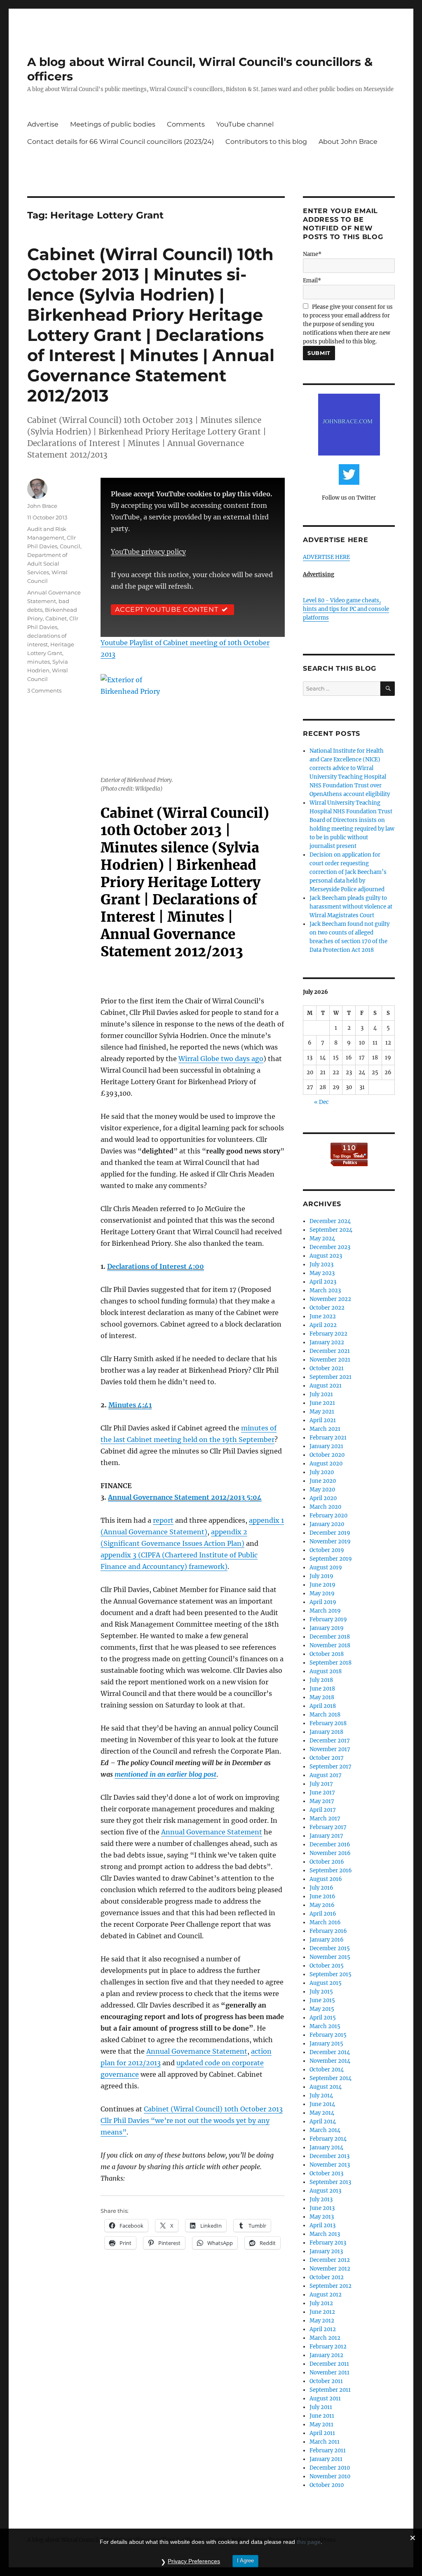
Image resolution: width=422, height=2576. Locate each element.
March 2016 (325, 1922)
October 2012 (327, 2277)
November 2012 (330, 2269)
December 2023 (330, 1247)
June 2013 (322, 2208)
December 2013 (329, 2156)
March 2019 (325, 1611)
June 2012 (322, 2312)
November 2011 (329, 2373)
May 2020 (322, 1490)
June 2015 (322, 2000)
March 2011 (325, 2442)
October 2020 (327, 1455)
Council (70, 546)
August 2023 (326, 1256)
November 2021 (330, 1360)
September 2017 (331, 1767)
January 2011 (326, 2459)
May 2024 (322, 1239)
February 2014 (328, 2139)
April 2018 (323, 1706)
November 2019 (330, 1542)
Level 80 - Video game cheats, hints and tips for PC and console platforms (346, 609)
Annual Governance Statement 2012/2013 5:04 (185, 1497)
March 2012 (325, 2338)
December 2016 (330, 1845)
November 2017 (330, 1749)
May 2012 (322, 2321)
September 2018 (331, 1663)
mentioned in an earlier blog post (165, 1774)
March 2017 (325, 1819)
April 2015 (323, 2018)
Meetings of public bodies (113, 124)
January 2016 (327, 1940)
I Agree (245, 2561)
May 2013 (322, 2217)
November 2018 (330, 1645)
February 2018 (328, 1723)
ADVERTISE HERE (326, 557)
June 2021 (322, 1403)
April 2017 (323, 1810)
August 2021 (326, 1386)
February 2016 (328, 1931)
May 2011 (321, 2425)
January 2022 (327, 1342)
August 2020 (326, 1464)
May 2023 (322, 1273)
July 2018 (321, 1680)
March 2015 (325, 2026)
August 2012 (326, 2295)
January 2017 (326, 1836)
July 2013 (321, 2199)
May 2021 (322, 1412)
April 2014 (323, 2122)
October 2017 (327, 1758)
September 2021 (331, 1377)
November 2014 (330, 2061)
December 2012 (330, 2260)
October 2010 (327, 2485)
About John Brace (348, 142)
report (163, 1520)
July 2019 (321, 1576)
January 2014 (326, 2147)
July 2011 (321, 2407)
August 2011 (325, 2399)
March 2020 (325, 1507)
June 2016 (322, 1896)
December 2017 (330, 1741)
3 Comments (44, 690)
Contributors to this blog (266, 142)
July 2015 (321, 1992)
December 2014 (330, 2052)
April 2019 (323, 1602)
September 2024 (331, 1230)
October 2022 (327, 1308)
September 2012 (331, 2286)
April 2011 (322, 2433)
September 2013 (330, 2182)
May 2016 (322, 1905)
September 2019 (331, 1559)
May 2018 (322, 1697)
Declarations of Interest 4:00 (156, 1266)
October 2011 (326, 2381)
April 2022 (323, 1325)
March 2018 (325, 1715)
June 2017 (322, 1793)
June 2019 (322, 1585)
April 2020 (323, 1498)
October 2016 (327, 1862)
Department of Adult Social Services (47, 564)
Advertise (43, 124)
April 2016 (323, 1914)
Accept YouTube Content (167, 609)
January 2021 (326, 1446)
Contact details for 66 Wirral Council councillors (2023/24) (121, 142)
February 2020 (328, 1516)
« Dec (321, 1102)
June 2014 (322, 2104)
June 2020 (323, 1481)
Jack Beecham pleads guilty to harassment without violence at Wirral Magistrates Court (351, 907)
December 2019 (330, 1533)
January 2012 (326, 2355)
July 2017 (321, 1784)
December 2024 (330, 1221)
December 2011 (329, 2364)
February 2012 (328, 2347)
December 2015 (330, 1948)
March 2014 (325, 2130)
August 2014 (326, 2087)
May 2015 (322, 2009)
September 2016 (331, 1870)
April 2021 (323, 1420)
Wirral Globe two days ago (221, 1059)
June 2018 (322, 1689)
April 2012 (323, 2329)
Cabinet (56, 618)
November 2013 (330, 2165)
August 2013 (325, 2191)
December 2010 (330, 2468)
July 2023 (321, 1265)
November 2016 (330, 1853)
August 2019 (326, 1567)
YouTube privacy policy (148, 552)
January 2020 (327, 1524)
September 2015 (331, 1974)
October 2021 (327, 1368)
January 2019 (327, 1628)
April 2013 (322, 2225)
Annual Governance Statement (212, 1832)
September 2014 (331, 2078)
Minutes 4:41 (130, 1405)
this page (309, 2542)
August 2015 (326, 1983)
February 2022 (328, 1334)
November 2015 (330, 1957)
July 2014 (321, 2096)
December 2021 (330, 1351)
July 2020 (322, 1472)
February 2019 (328, 1619)
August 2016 (326, 1879)
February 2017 (328, 1827)
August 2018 (326, 1671)
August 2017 (326, 1775)
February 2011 (328, 2450)
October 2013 (326, 2173)
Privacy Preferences (194, 2561)
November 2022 (330, 1299)
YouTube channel (245, 124)
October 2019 (327, 1550)
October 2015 (327, 1966)
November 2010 (330, 2476)
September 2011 (330, 2390)
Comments (186, 124)
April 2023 (323, 1282)
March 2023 (325, 1290)
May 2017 (322, 1801)
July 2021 (321, 1394)
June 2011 (322, 2416)
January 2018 (326, 1732)
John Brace (42, 506)
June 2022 (323, 1316)
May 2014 (322, 2113)
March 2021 (325, 1429)
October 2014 (327, 2070)
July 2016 (321, 1888)
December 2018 (330, 1637)
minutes (39, 662)
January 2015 (326, 2044)
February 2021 (328, 1438)
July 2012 (321, 2303)
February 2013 (328, 2243)
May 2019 (322, 1593)
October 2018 (327, 1654)
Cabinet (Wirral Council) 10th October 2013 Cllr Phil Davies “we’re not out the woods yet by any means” (192, 2120)
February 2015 (328, 2035)
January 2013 (326, 2251)
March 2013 (325, 2234)
